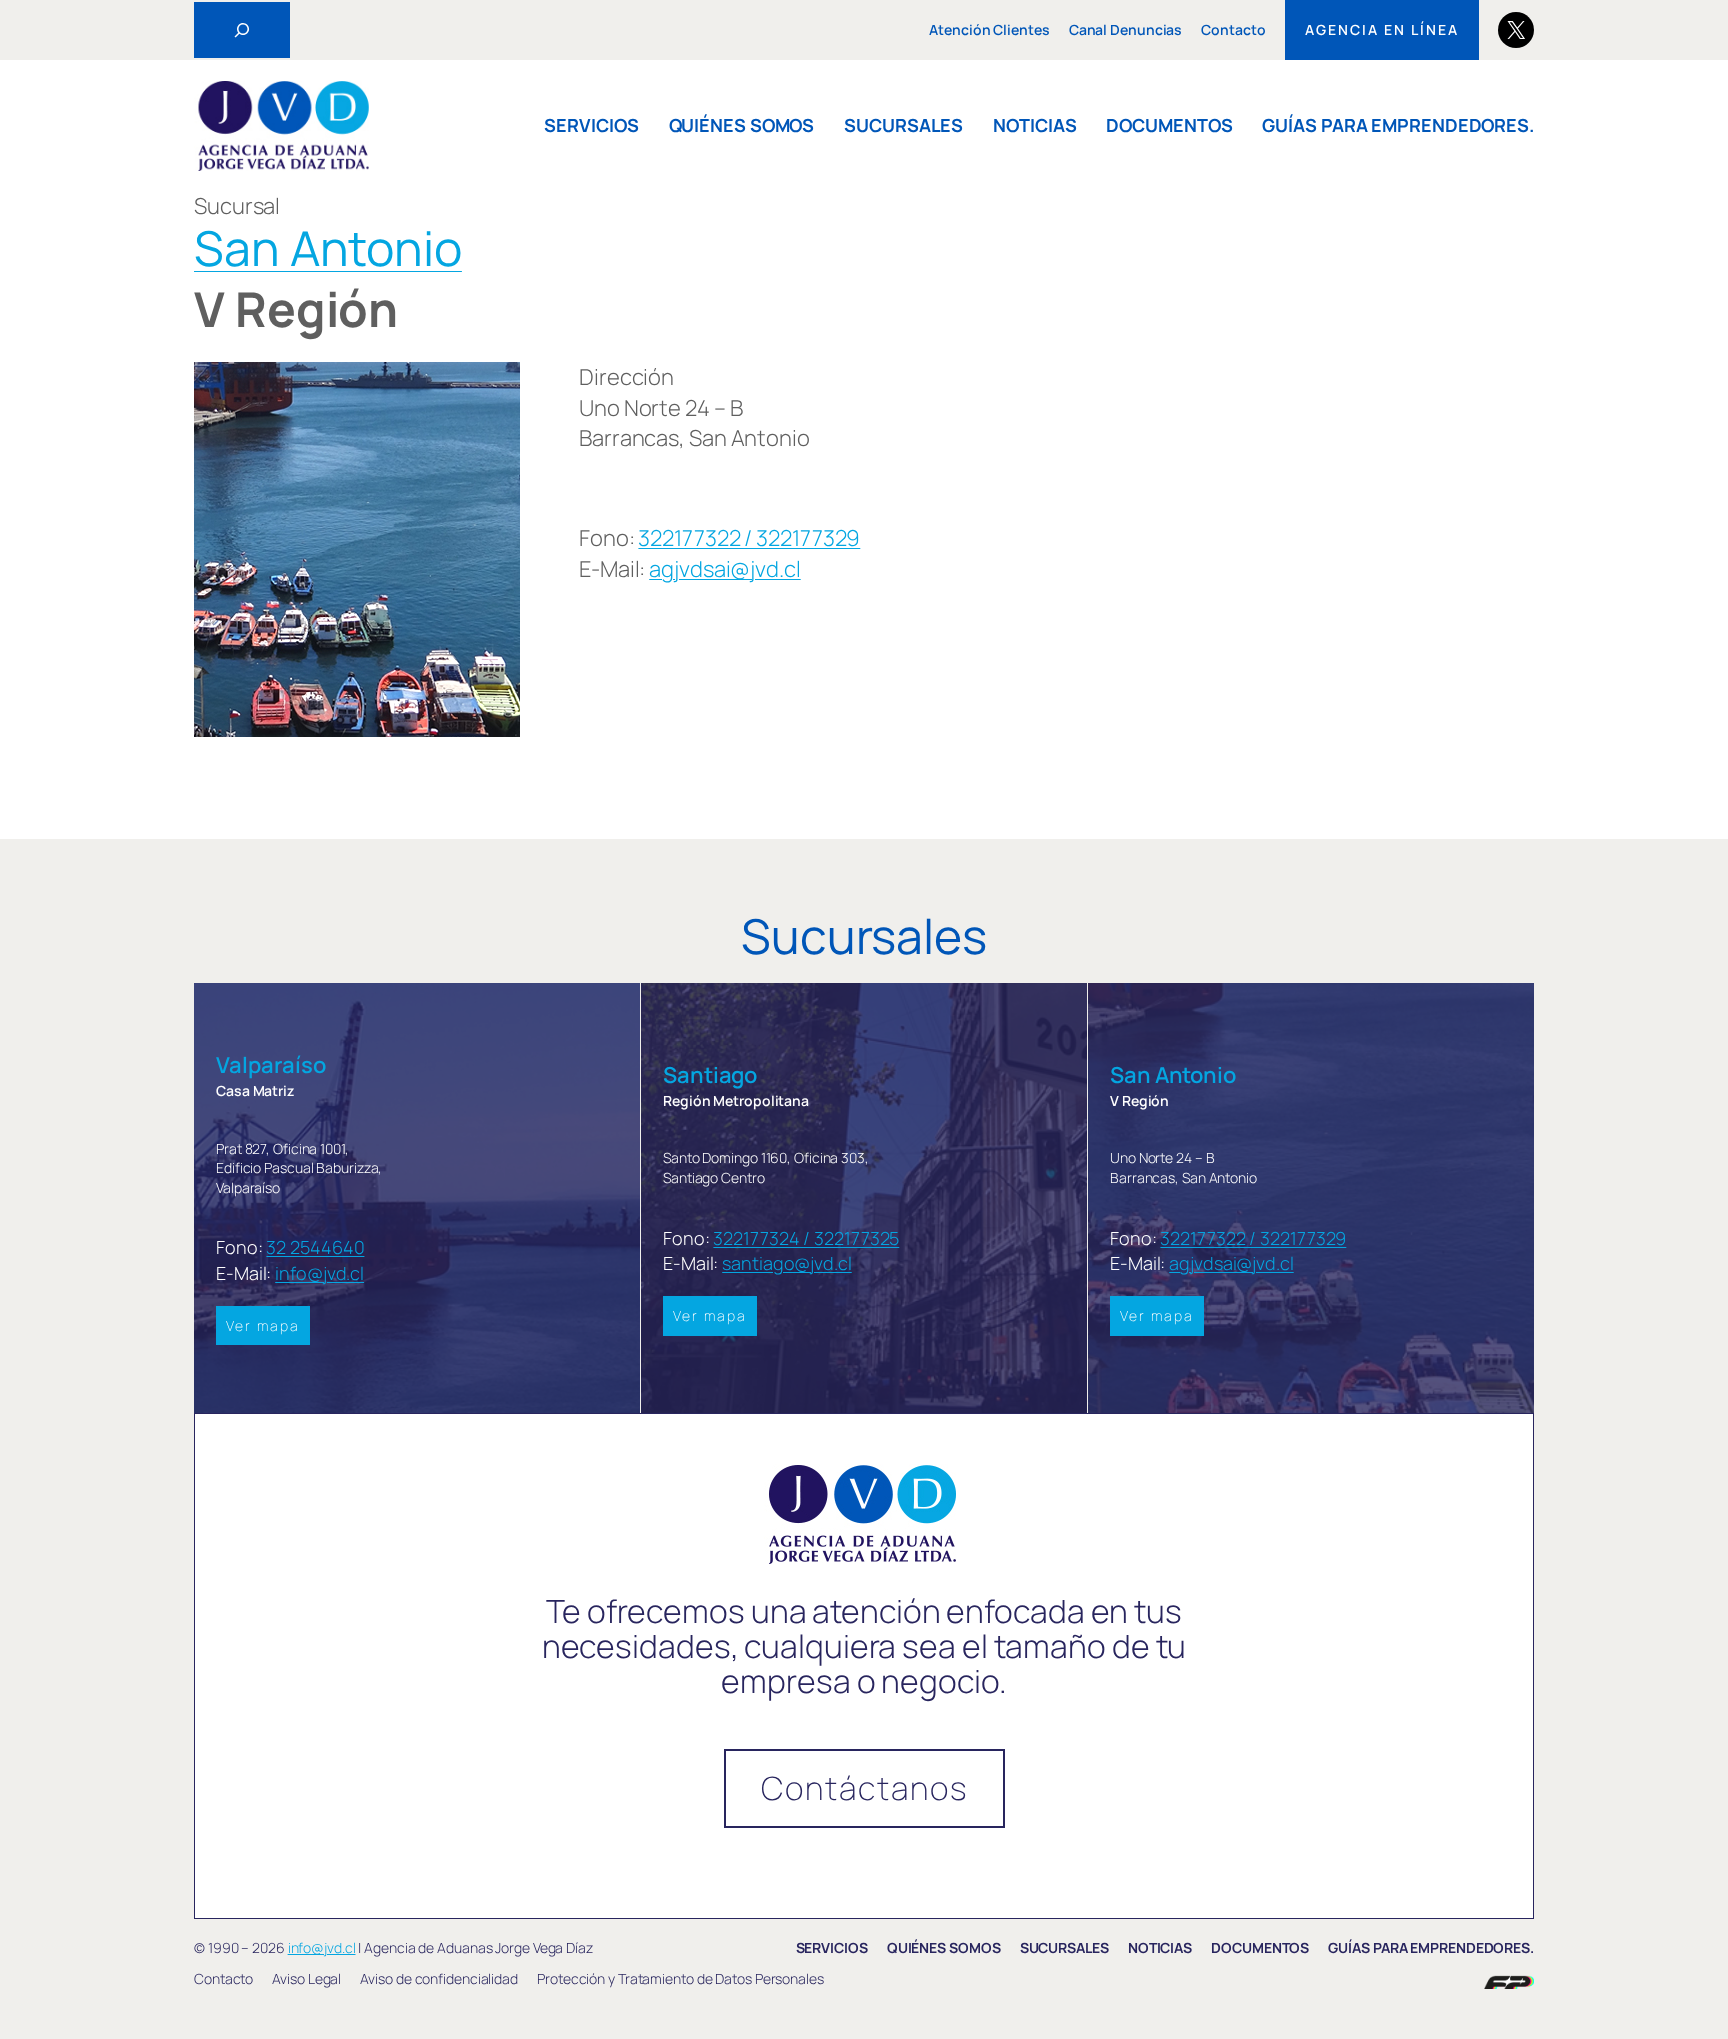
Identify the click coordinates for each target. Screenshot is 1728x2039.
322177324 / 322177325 (806, 1238)
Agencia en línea (1382, 29)
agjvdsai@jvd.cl (725, 569)
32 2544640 (315, 1247)
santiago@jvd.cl (787, 1263)
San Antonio (328, 247)
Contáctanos (864, 1788)
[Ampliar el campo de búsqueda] (242, 30)
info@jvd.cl (319, 1273)
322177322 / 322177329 (749, 538)
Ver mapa (263, 1325)
